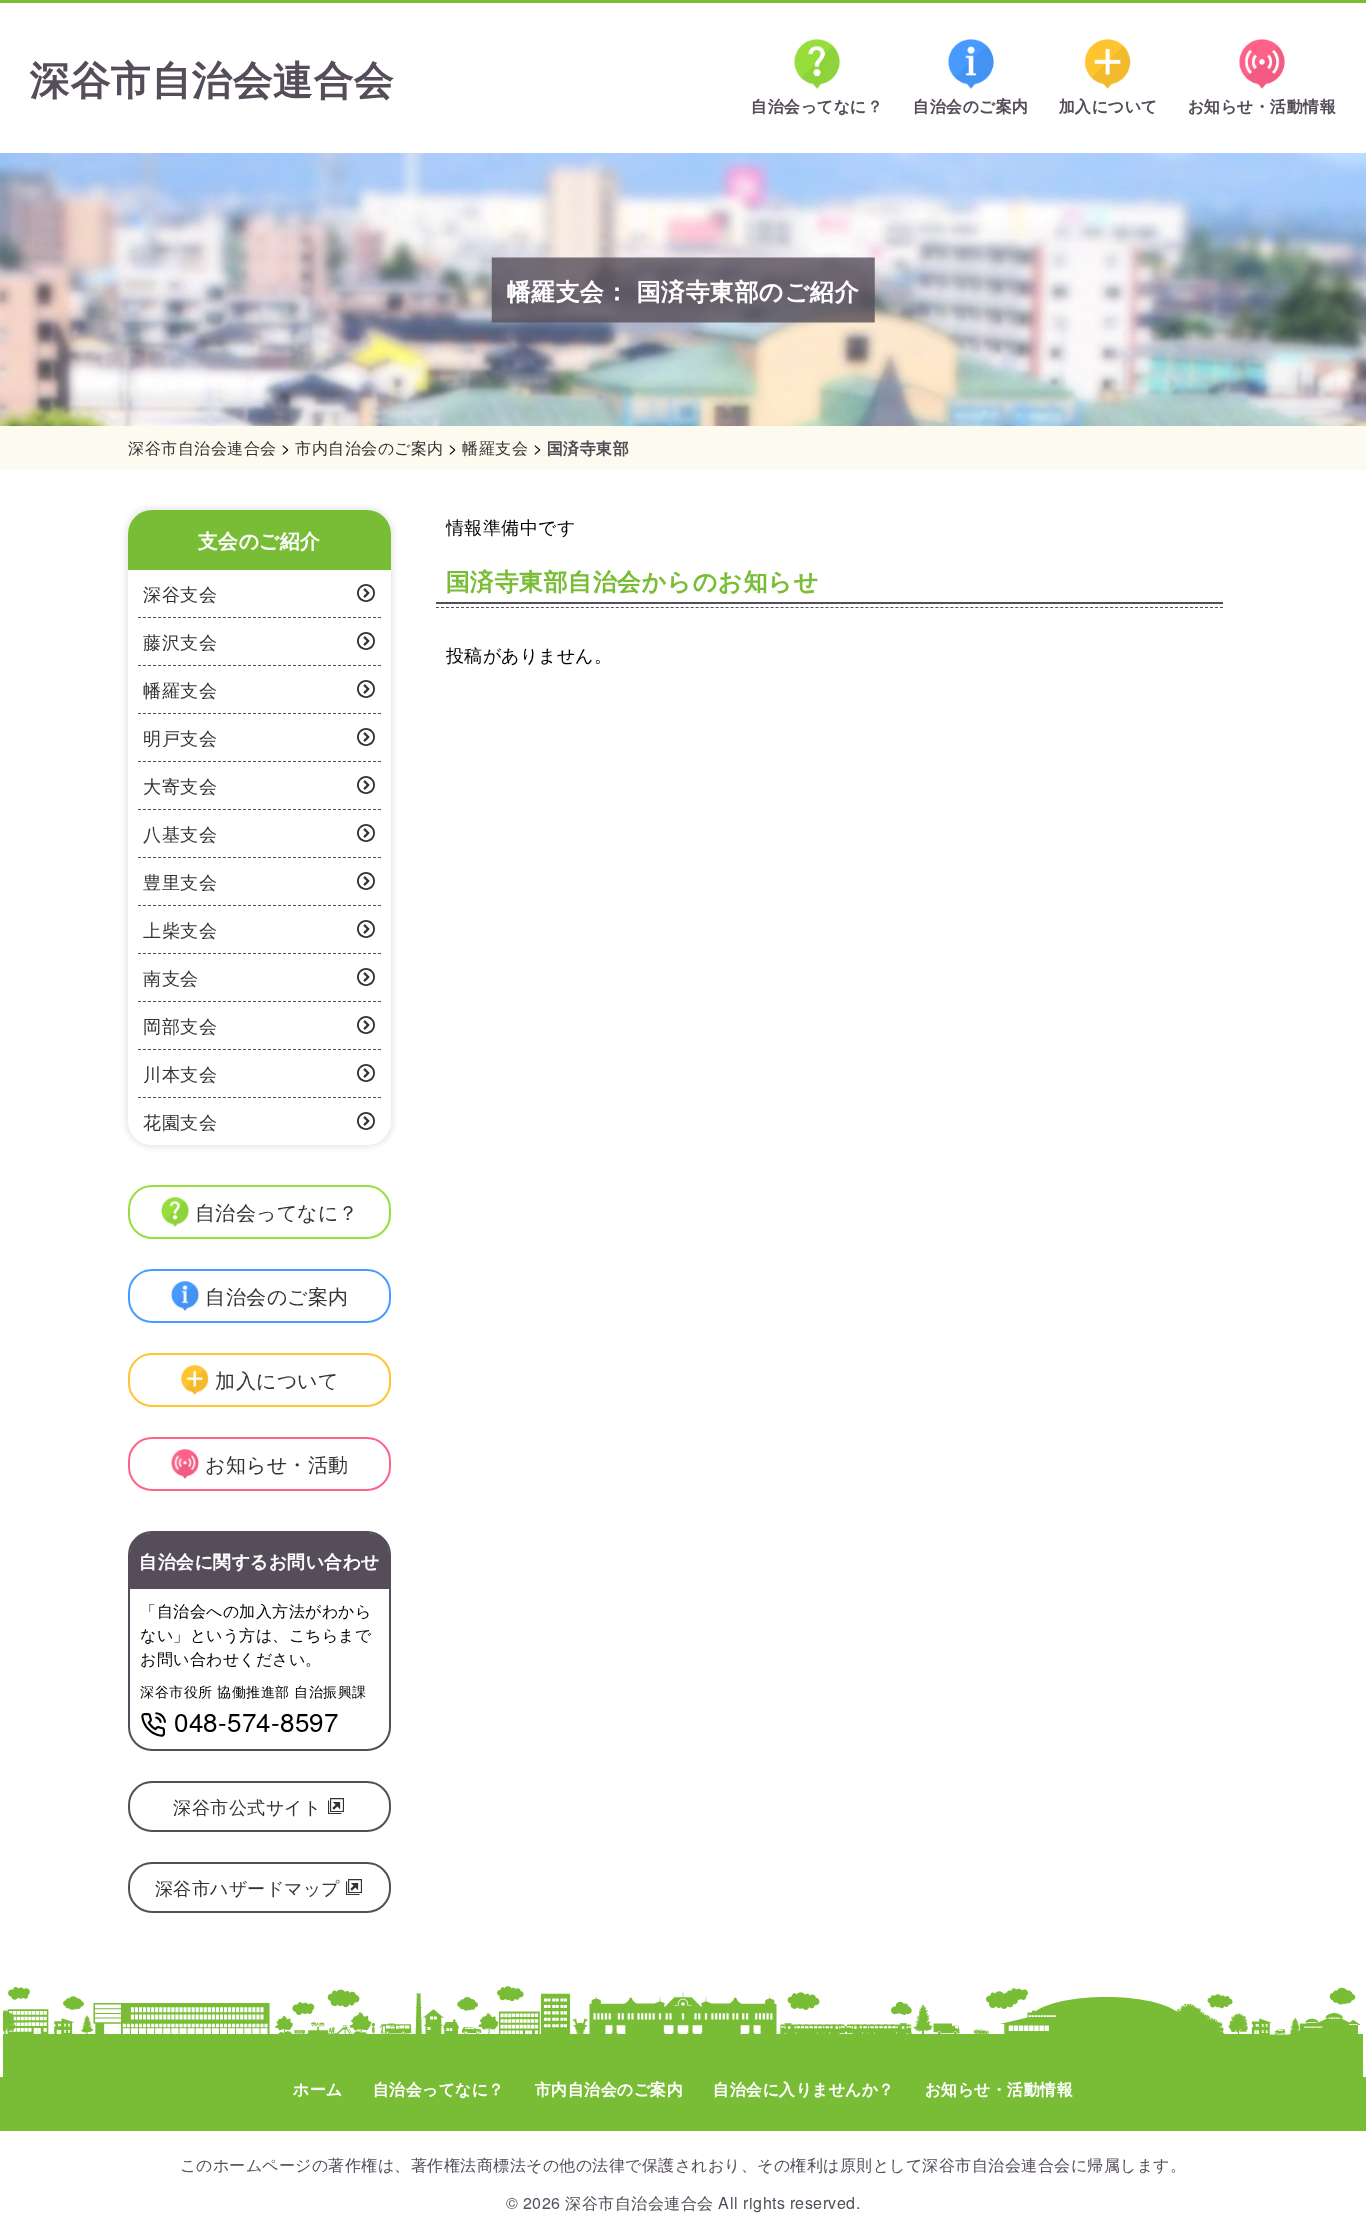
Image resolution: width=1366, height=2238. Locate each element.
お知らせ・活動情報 (1262, 105)
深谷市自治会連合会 (212, 77)
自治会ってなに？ (817, 105)
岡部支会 (180, 1025)
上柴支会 (180, 929)
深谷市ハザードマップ (250, 1887)
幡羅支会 (180, 689)
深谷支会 (180, 593)
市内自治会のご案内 (609, 2088)
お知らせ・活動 (277, 1463)
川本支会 (180, 1073)
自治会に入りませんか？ (804, 2088)
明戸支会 (180, 737)
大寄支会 (180, 785)
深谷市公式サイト (250, 1806)
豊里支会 (180, 881)
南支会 (171, 977)
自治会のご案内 (971, 105)
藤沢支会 (180, 641)
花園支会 (180, 1121)
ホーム (318, 2088)
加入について (1108, 105)
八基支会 (180, 833)
